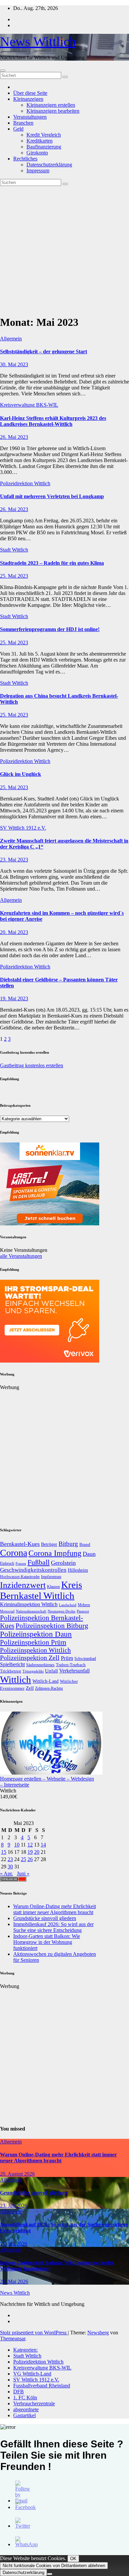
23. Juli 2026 (14, 2206)
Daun (89, 1554)
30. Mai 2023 (14, 364)
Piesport (83, 1611)
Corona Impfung (55, 1553)
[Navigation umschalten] (3, 71)
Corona (14, 1553)
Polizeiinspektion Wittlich (35, 1650)
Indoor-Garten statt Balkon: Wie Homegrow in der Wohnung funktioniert (47, 1942)
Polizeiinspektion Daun (36, 1634)
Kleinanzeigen (28, 99)
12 (30, 1845)
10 (17, 1845)
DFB (19, 2392)
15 (4, 1852)
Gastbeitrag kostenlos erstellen (32, 1065)
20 (37, 1852)
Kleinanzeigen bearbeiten (53, 111)
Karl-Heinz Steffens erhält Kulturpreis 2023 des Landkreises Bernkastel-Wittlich (53, 421)
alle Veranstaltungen (21, 1256)
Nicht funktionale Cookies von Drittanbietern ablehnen (54, 2566)
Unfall (51, 1671)
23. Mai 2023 (14, 860)
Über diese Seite (30, 93)
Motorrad (7, 1611)
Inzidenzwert (23, 1585)
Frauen (21, 1563)
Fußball (39, 1562)
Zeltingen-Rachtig (49, 1689)
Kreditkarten (40, 141)
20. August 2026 (17, 2174)
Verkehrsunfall (74, 1671)
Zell (30, 1688)
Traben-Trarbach (71, 1665)
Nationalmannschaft (31, 1611)
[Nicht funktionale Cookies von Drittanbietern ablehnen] (50, 2574)
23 (10, 1859)
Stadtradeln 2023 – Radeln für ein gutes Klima (52, 563)
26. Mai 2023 (14, 437)
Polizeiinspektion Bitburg (52, 1626)
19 (30, 1852)
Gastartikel (24, 2415)
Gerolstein (63, 1563)
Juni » (23, 1873)
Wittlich (16, 1679)
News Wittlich (38, 42)
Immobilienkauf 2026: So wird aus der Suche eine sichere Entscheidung (53, 1927)
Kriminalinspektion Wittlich (29, 1604)
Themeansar (13, 2339)
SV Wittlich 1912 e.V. (23, 828)
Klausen (53, 1587)
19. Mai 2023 (14, 998)
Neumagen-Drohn (62, 1611)
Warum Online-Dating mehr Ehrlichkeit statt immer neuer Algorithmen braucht (55, 1909)
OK (73, 2559)
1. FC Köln (25, 2398)
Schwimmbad (85, 1659)
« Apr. (6, 1873)
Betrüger (49, 1544)
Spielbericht (12, 1664)
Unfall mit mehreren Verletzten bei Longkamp (52, 496)
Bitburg (68, 1544)
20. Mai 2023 (14, 932)
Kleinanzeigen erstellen (51, 105)
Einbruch (7, 1563)
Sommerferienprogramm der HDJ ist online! (50, 629)
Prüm (67, 1658)
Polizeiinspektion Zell (30, 1658)
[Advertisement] (64, 249)
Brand (85, 1544)
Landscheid (68, 1605)
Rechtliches (25, 159)
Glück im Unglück (21, 774)
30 (10, 1867)
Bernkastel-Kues (20, 1544)
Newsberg (98, 2333)
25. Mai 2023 (14, 576)
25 (23, 1859)
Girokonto (37, 153)
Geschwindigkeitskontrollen (33, 1570)
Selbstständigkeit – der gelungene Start (43, 351)
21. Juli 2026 (14, 2244)
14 (43, 1845)
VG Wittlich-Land (32, 2374)
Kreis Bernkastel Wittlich (41, 1590)
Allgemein (11, 339)
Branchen (23, 123)
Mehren (84, 1605)
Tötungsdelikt (33, 1671)
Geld (18, 129)
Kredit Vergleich (44, 135)
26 (30, 1859)
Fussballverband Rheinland (42, 2386)
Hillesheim (78, 1570)
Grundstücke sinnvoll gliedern (45, 1918)
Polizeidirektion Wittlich (25, 483)
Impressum (38, 171)
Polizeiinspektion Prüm (33, 1642)
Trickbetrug (11, 1671)
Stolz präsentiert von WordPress (34, 2333)
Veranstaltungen (30, 117)
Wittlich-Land (45, 1681)
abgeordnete (26, 2409)
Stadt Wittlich (14, 550)
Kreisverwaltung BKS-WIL (29, 405)
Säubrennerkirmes (40, 1665)
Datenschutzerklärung (49, 165)
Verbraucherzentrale (34, 2403)
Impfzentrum (51, 1577)
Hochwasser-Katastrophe (20, 1577)
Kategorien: (25, 2350)
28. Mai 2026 (14, 2282)
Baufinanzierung (44, 147)
